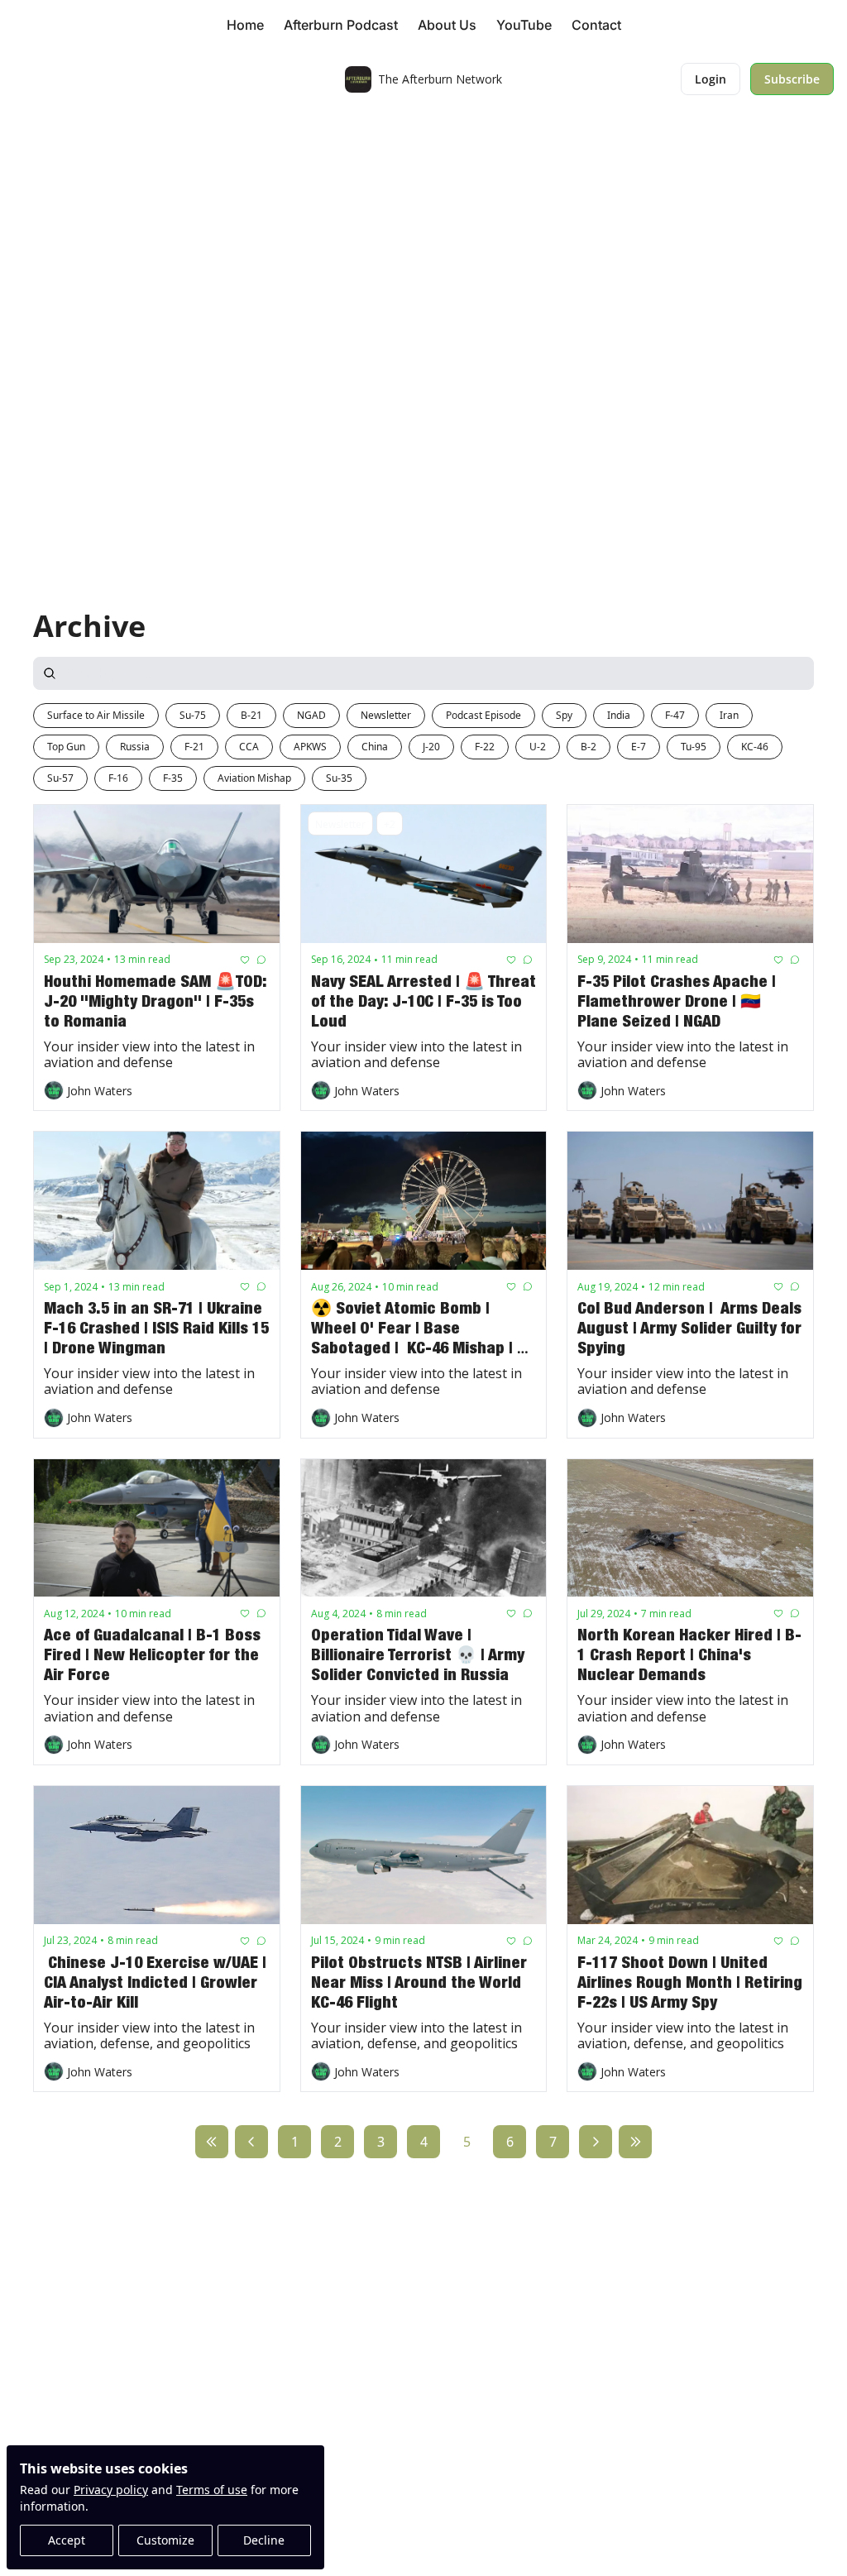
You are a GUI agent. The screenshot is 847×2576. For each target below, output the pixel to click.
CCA (249, 747)
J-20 (431, 747)
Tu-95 (694, 747)
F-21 (194, 747)
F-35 (173, 778)
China (375, 747)
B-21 (251, 715)
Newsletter (386, 715)
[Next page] (596, 2142)
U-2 (538, 747)
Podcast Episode (483, 715)
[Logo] (358, 79)
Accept (67, 2540)
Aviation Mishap (254, 778)
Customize (165, 2540)
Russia (135, 747)
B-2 (589, 747)
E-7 (639, 747)
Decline (264, 2540)
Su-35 (339, 778)
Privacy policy (111, 2490)
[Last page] (635, 2142)
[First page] (212, 2142)
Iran (729, 715)
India (619, 715)
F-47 (675, 715)
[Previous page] (251, 2142)
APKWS (310, 747)
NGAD (311, 715)
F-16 (118, 778)
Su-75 (193, 715)
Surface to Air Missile (96, 715)
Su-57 (60, 778)
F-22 (485, 747)
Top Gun (66, 747)
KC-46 (755, 747)
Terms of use (212, 2490)
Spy (564, 715)
